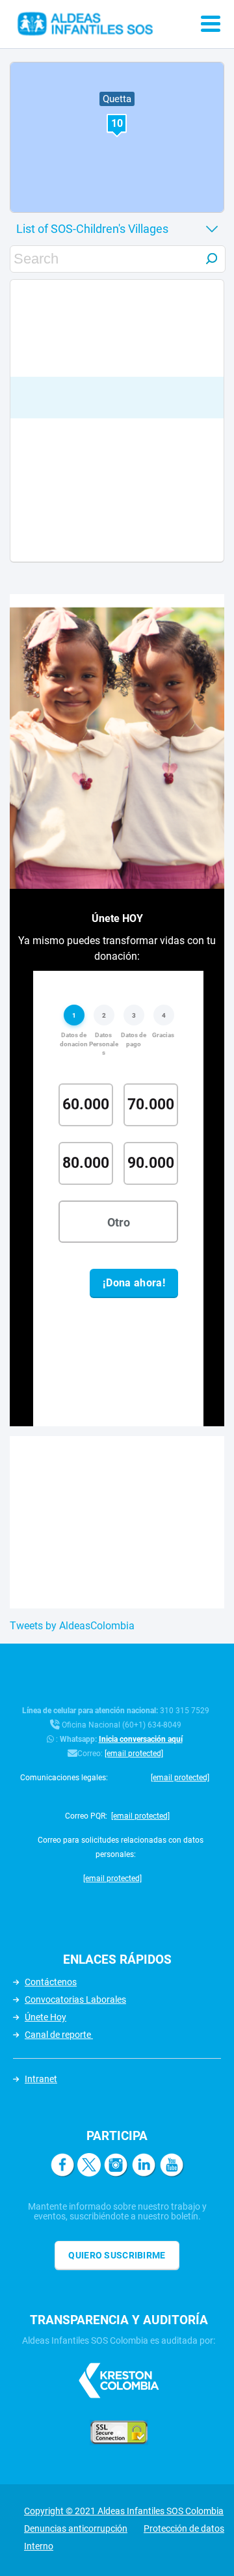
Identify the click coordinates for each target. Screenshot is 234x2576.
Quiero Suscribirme (117, 2255)
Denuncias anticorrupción (76, 2529)
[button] (117, 125)
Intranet (41, 2079)
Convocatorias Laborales (75, 2000)
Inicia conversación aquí (141, 1739)
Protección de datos (184, 2529)
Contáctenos (51, 1982)
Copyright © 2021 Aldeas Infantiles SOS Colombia (124, 2511)
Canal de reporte (59, 2035)
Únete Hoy (45, 2017)
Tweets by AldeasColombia (72, 1626)
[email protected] (134, 1754)
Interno (39, 2546)
